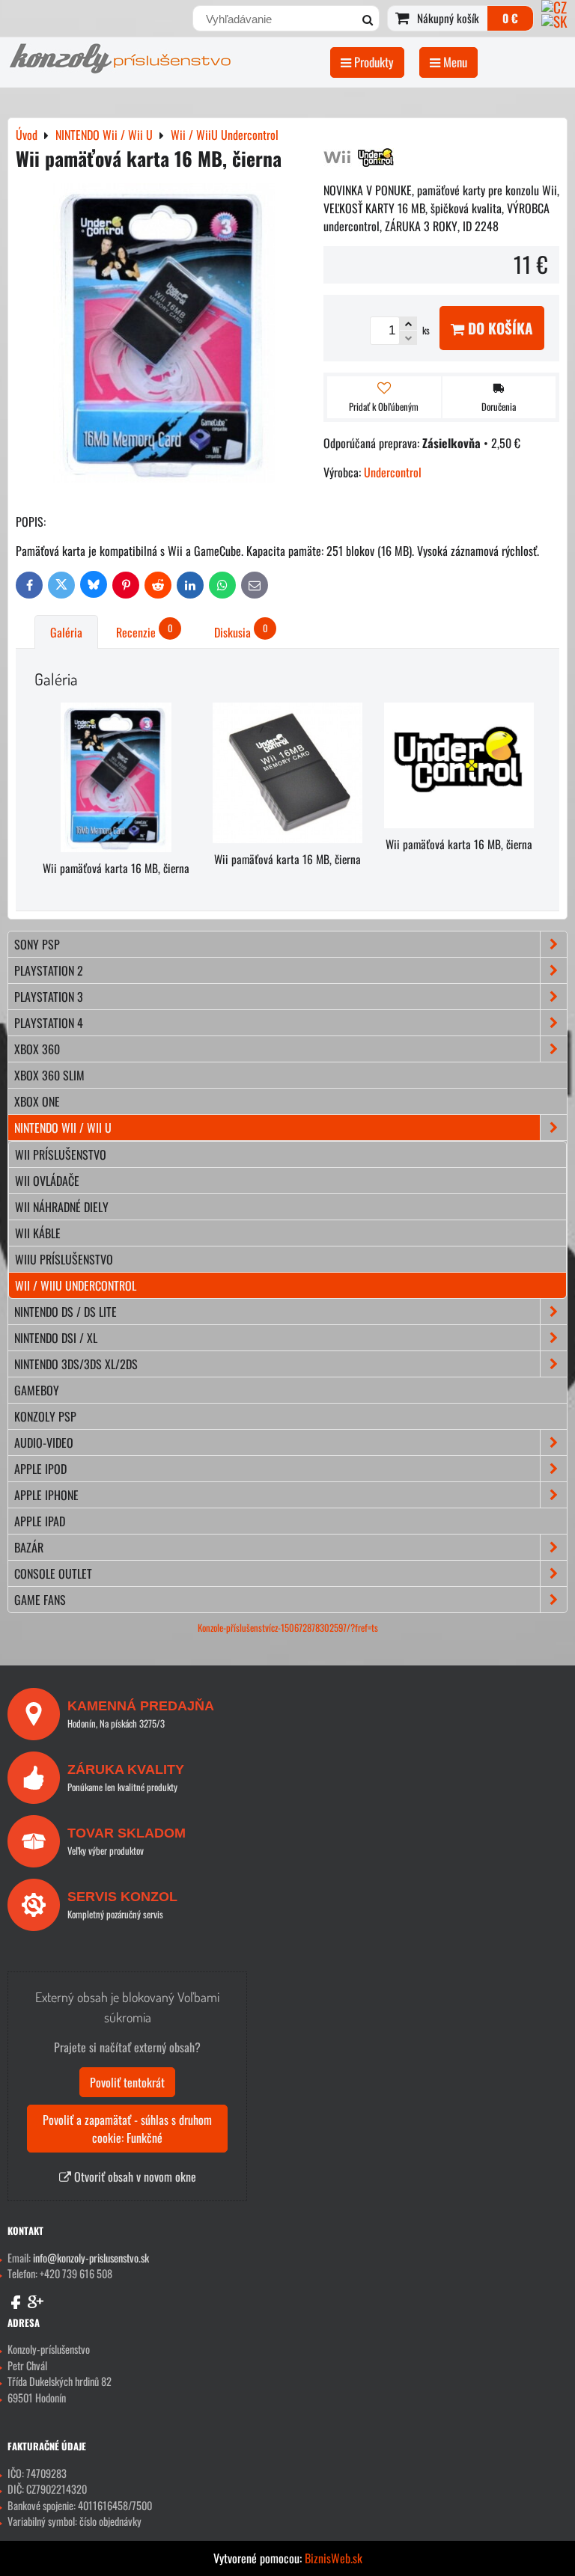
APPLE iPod (40, 1469)
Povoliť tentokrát (127, 2082)
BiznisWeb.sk (334, 2558)
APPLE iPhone (46, 1495)
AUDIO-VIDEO (44, 1443)
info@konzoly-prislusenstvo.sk (91, 2258)
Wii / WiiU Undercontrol (76, 1285)
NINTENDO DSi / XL (56, 1338)
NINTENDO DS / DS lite (66, 1312)
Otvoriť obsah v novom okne (134, 2176)
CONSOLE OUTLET (53, 1573)
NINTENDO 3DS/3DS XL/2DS (76, 1364)
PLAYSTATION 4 (49, 1023)
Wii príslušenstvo (61, 1154)
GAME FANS (40, 1600)
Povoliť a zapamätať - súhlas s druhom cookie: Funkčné (127, 2129)
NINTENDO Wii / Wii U (63, 1128)
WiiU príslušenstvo (64, 1259)
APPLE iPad (40, 1521)
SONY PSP (37, 944)
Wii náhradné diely (62, 1207)
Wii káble (38, 1233)
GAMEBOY (37, 1390)
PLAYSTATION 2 (49, 970)
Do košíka (499, 328)
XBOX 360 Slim (49, 1075)
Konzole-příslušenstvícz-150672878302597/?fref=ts (288, 1628)
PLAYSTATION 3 (49, 997)
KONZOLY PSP (45, 1416)
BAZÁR (29, 1547)
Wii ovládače (47, 1181)
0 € (510, 18)
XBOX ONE (37, 1101)
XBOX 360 (37, 1049)
